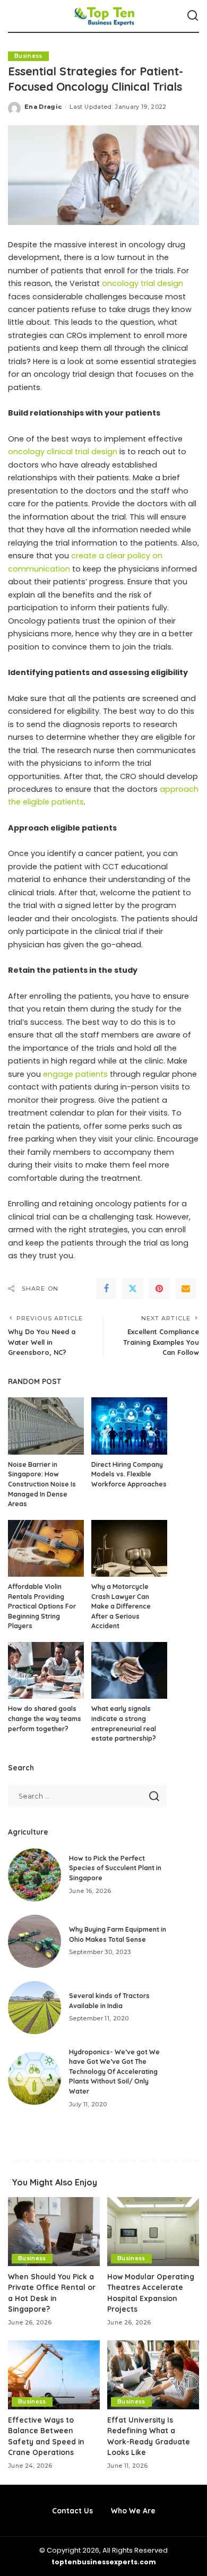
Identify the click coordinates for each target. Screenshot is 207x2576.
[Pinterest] (159, 1289)
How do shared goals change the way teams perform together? (45, 1718)
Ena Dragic (43, 107)
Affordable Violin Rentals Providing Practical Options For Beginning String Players (42, 1606)
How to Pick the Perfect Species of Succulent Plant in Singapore (115, 1868)
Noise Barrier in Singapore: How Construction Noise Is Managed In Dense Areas (42, 1484)
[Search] (193, 16)
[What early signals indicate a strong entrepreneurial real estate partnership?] (129, 1670)
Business (28, 56)
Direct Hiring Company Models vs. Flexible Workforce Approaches (129, 1474)
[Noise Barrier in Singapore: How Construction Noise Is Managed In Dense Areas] (46, 1426)
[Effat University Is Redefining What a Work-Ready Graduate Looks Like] (153, 2375)
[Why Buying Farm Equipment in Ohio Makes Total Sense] (34, 1941)
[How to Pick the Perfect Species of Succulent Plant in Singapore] (34, 1875)
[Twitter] (133, 1289)
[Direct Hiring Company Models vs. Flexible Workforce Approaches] (129, 1426)
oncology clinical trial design (63, 452)
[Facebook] (106, 1289)
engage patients (75, 1074)
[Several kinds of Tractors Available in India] (34, 2008)
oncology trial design (141, 283)
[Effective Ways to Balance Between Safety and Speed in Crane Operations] (54, 2375)
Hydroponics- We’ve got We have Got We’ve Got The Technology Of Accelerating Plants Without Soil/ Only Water (114, 2072)
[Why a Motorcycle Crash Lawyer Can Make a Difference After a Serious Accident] (129, 1548)
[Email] (186, 1289)
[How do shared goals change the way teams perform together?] (46, 1670)
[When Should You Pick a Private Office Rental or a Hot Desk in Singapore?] (54, 2232)
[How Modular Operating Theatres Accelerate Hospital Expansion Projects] (153, 2232)
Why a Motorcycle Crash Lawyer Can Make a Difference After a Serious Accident (121, 1606)
